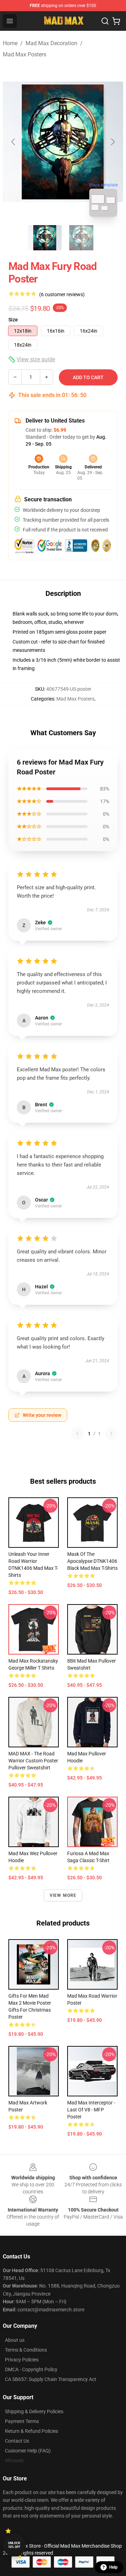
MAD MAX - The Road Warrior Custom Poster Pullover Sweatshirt (33, 1761)
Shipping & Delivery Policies (34, 2411)
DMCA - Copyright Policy (31, 2369)
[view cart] (116, 21)
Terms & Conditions (26, 2350)
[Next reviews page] (111, 1434)
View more (63, 1895)
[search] (105, 21)
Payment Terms (22, 2421)
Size (13, 320)
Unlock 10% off (14, 2545)
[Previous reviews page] (77, 1434)
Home (10, 43)
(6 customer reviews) (62, 294)
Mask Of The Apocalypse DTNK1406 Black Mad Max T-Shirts (92, 1561)
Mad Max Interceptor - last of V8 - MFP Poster (91, 2110)
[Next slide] (112, 142)
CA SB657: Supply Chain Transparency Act (51, 2379)
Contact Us (17, 2441)
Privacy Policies (22, 2360)
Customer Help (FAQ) (28, 2451)
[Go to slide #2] (81, 238)
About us (15, 2340)
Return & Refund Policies (31, 2431)
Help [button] (113, 2567)
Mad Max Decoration (51, 43)
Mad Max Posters (24, 54)
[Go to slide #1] (45, 238)
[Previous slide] (14, 142)
